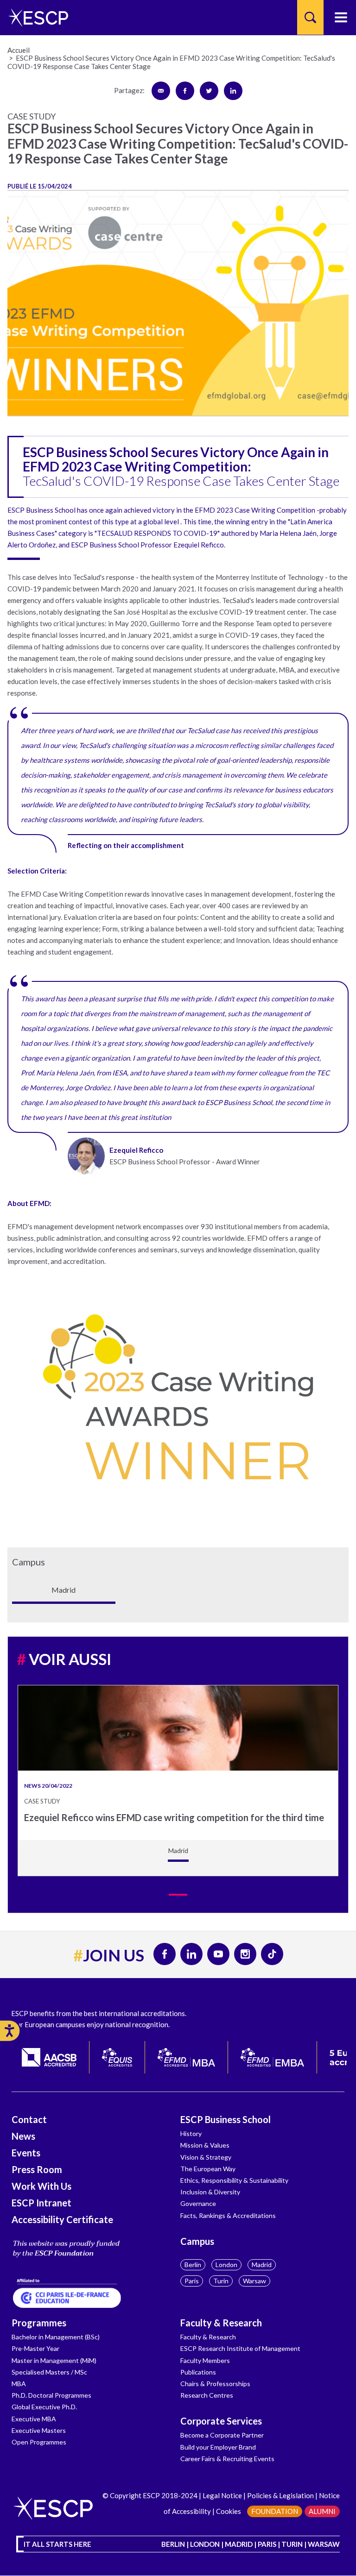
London (226, 2265)
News (23, 2136)
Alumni (322, 2511)
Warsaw (254, 2281)
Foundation (275, 2511)
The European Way (208, 2169)
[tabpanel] (178, 1781)
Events (26, 2153)
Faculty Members (205, 2360)
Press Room (37, 2169)
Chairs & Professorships (215, 2384)
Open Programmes (39, 2442)
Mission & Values (205, 2145)
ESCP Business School (226, 2119)
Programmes (39, 2323)
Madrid (262, 2265)
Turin (221, 2281)
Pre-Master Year (35, 2348)
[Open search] (310, 17)
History (191, 2133)
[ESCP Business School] (35, 17)
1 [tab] (178, 1895)
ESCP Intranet (41, 2203)
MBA (19, 2384)
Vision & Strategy (206, 2157)
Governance (198, 2203)
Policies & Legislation (280, 2495)
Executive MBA (34, 2419)
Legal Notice (222, 2495)
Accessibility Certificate (62, 2219)
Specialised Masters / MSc (49, 2372)
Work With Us (41, 2186)
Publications (198, 2372)
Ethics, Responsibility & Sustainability (234, 2180)
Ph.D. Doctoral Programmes (51, 2395)
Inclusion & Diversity (210, 2192)
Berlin (193, 2265)
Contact (29, 2119)
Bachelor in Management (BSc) (56, 2337)
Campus (197, 2241)
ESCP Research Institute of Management (240, 2348)
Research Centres (207, 2395)
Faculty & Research (221, 2323)
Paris (192, 2281)
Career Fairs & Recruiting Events (227, 2459)
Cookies (229, 2511)
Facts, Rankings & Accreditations (228, 2215)
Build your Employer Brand (218, 2447)
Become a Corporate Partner (222, 2435)
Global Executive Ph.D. (44, 2407)
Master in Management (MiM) (54, 2360)
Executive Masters (39, 2430)
